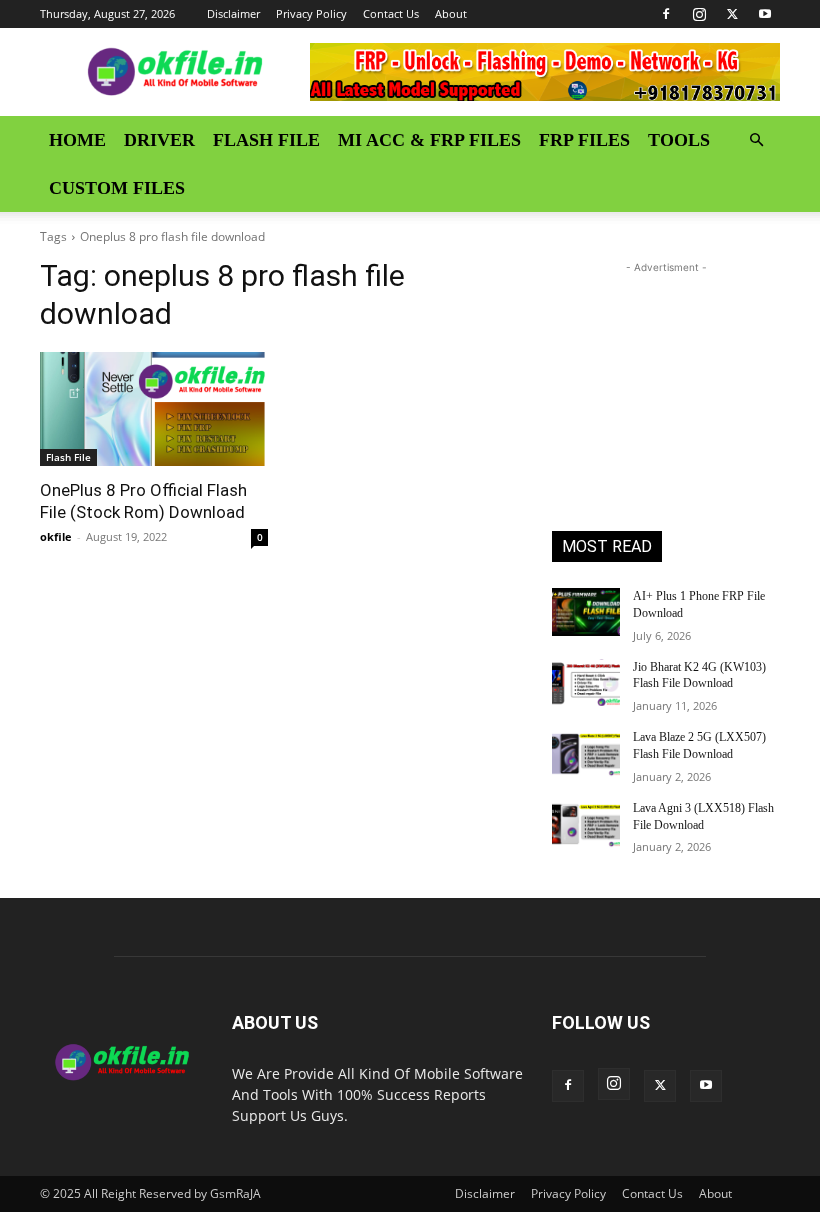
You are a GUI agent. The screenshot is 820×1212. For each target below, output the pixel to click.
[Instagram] (699, 14)
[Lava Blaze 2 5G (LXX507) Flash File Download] (586, 753)
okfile (56, 536)
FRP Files (584, 140)
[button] (756, 140)
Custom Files (117, 188)
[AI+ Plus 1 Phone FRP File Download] (586, 612)
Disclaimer (233, 13)
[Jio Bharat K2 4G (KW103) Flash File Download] (586, 683)
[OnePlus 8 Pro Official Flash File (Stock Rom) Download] (154, 409)
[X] (732, 14)
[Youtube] (765, 14)
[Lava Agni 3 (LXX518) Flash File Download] (586, 824)
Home (77, 140)
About (451, 13)
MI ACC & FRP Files (429, 140)
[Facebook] (666, 14)
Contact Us (391, 13)
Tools (679, 140)
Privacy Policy (311, 13)
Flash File (266, 140)
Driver (159, 140)
